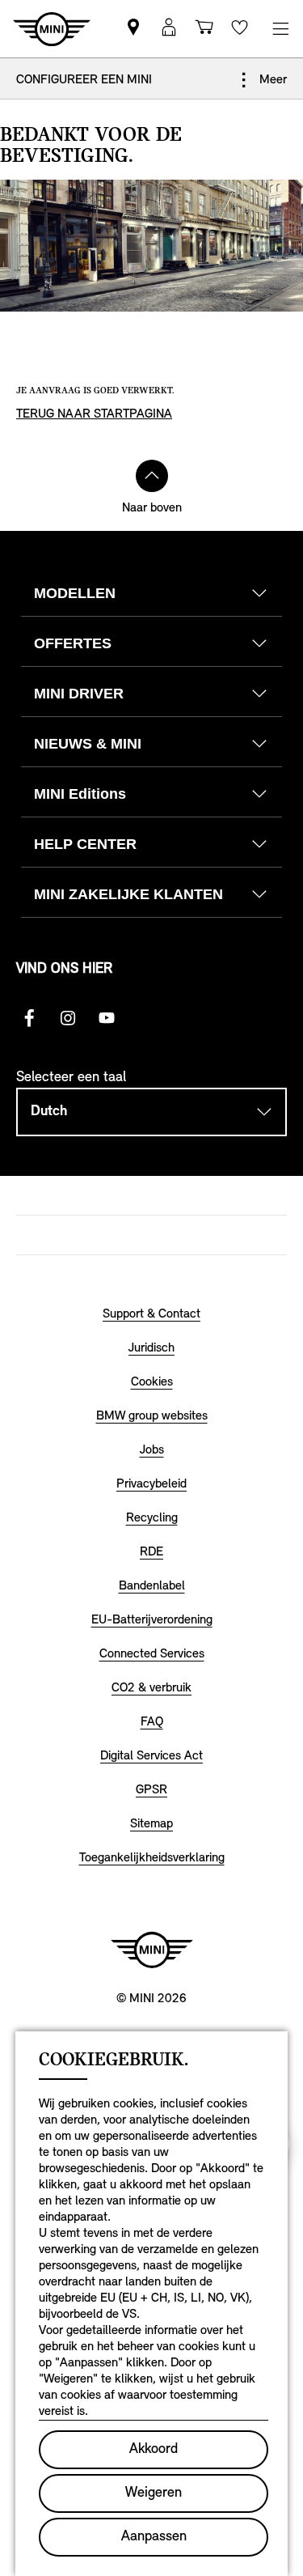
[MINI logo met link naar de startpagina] (152, 1950)
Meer (271, 80)
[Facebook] (29, 1018)
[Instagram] (68, 1018)
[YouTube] (107, 1018)
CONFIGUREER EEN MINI (84, 80)
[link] (133, 29)
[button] (169, 29)
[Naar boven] (152, 476)
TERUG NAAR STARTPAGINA (94, 414)
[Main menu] (280, 29)
